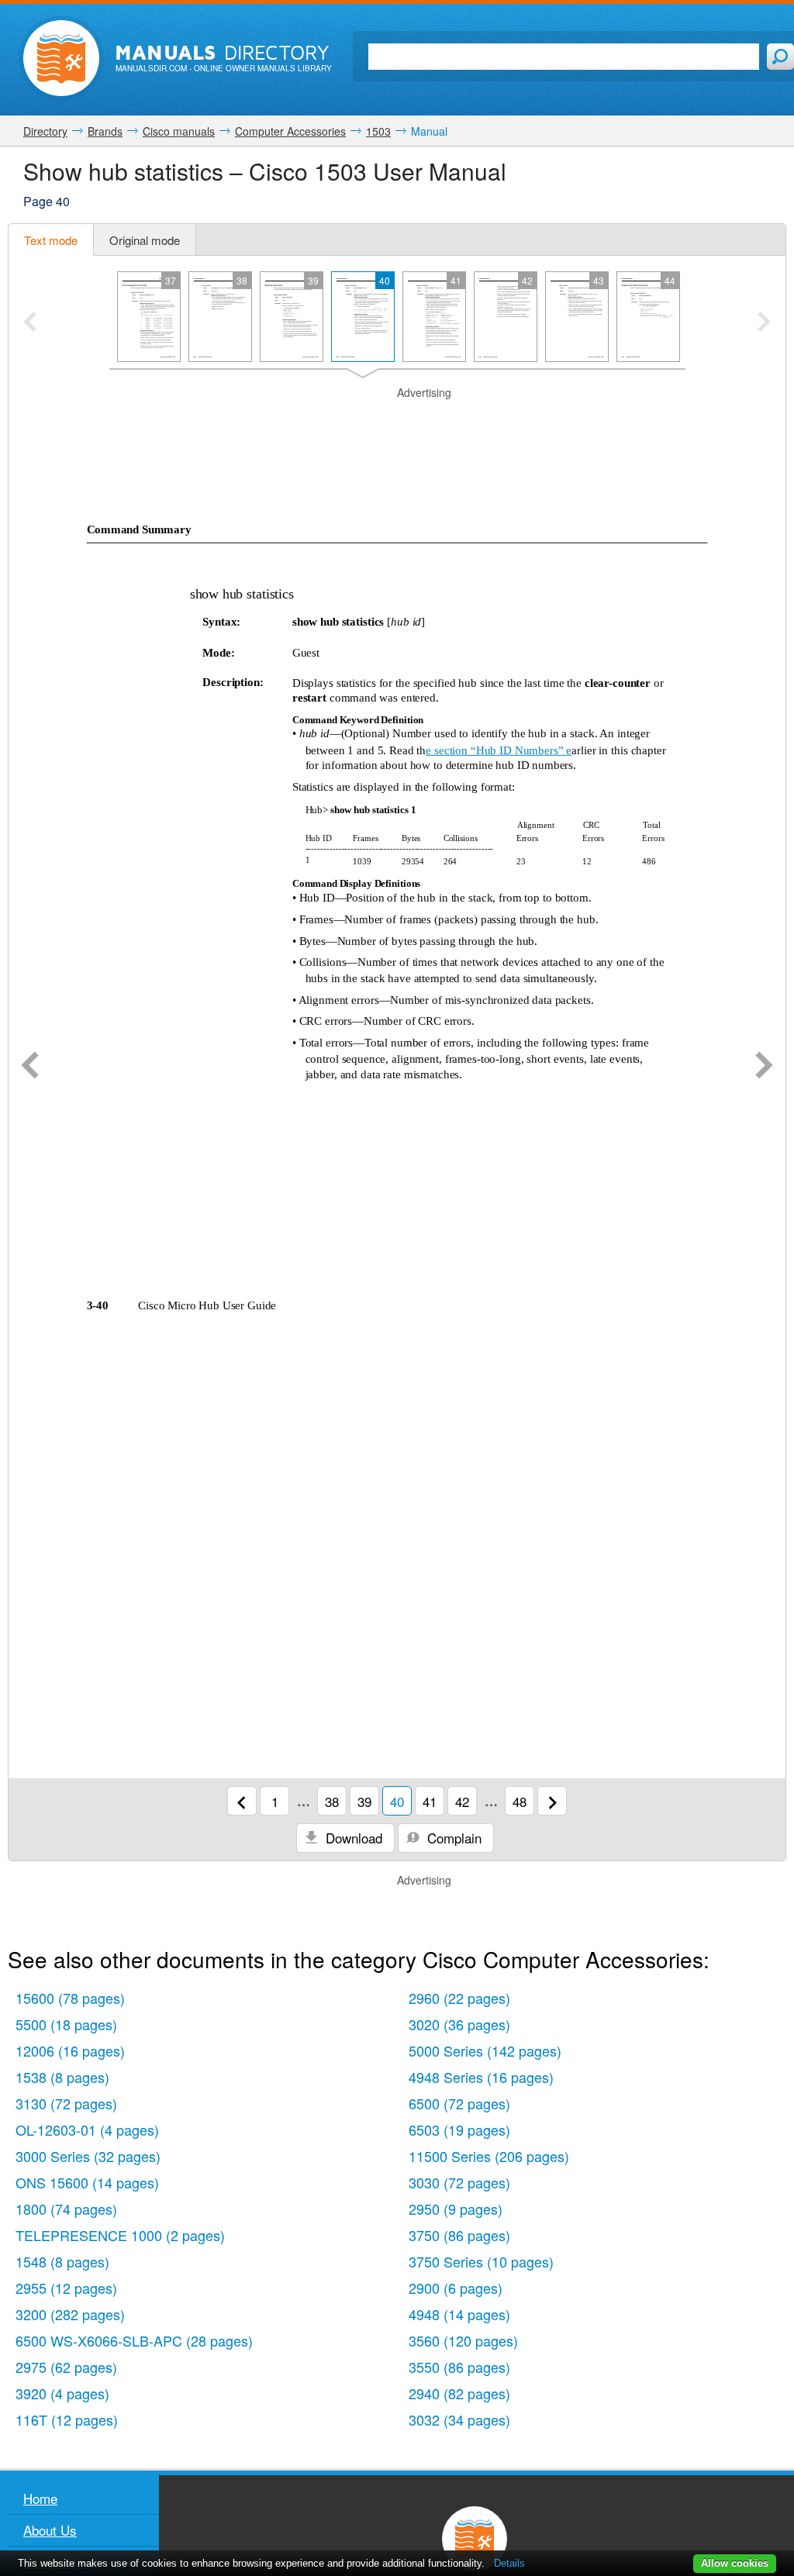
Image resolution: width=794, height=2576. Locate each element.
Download (352, 1838)
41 (430, 1801)
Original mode (145, 240)
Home (40, 2498)
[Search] (780, 57)
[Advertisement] (397, 420)
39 (364, 1801)
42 (462, 1801)
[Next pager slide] (764, 323)
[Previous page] (30, 1067)
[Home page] (61, 58)
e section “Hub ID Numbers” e (499, 750)
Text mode (51, 240)
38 (332, 1801)
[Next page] (764, 1067)
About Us (50, 2530)
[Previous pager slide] (30, 323)
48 (520, 1801)
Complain (452, 1838)
